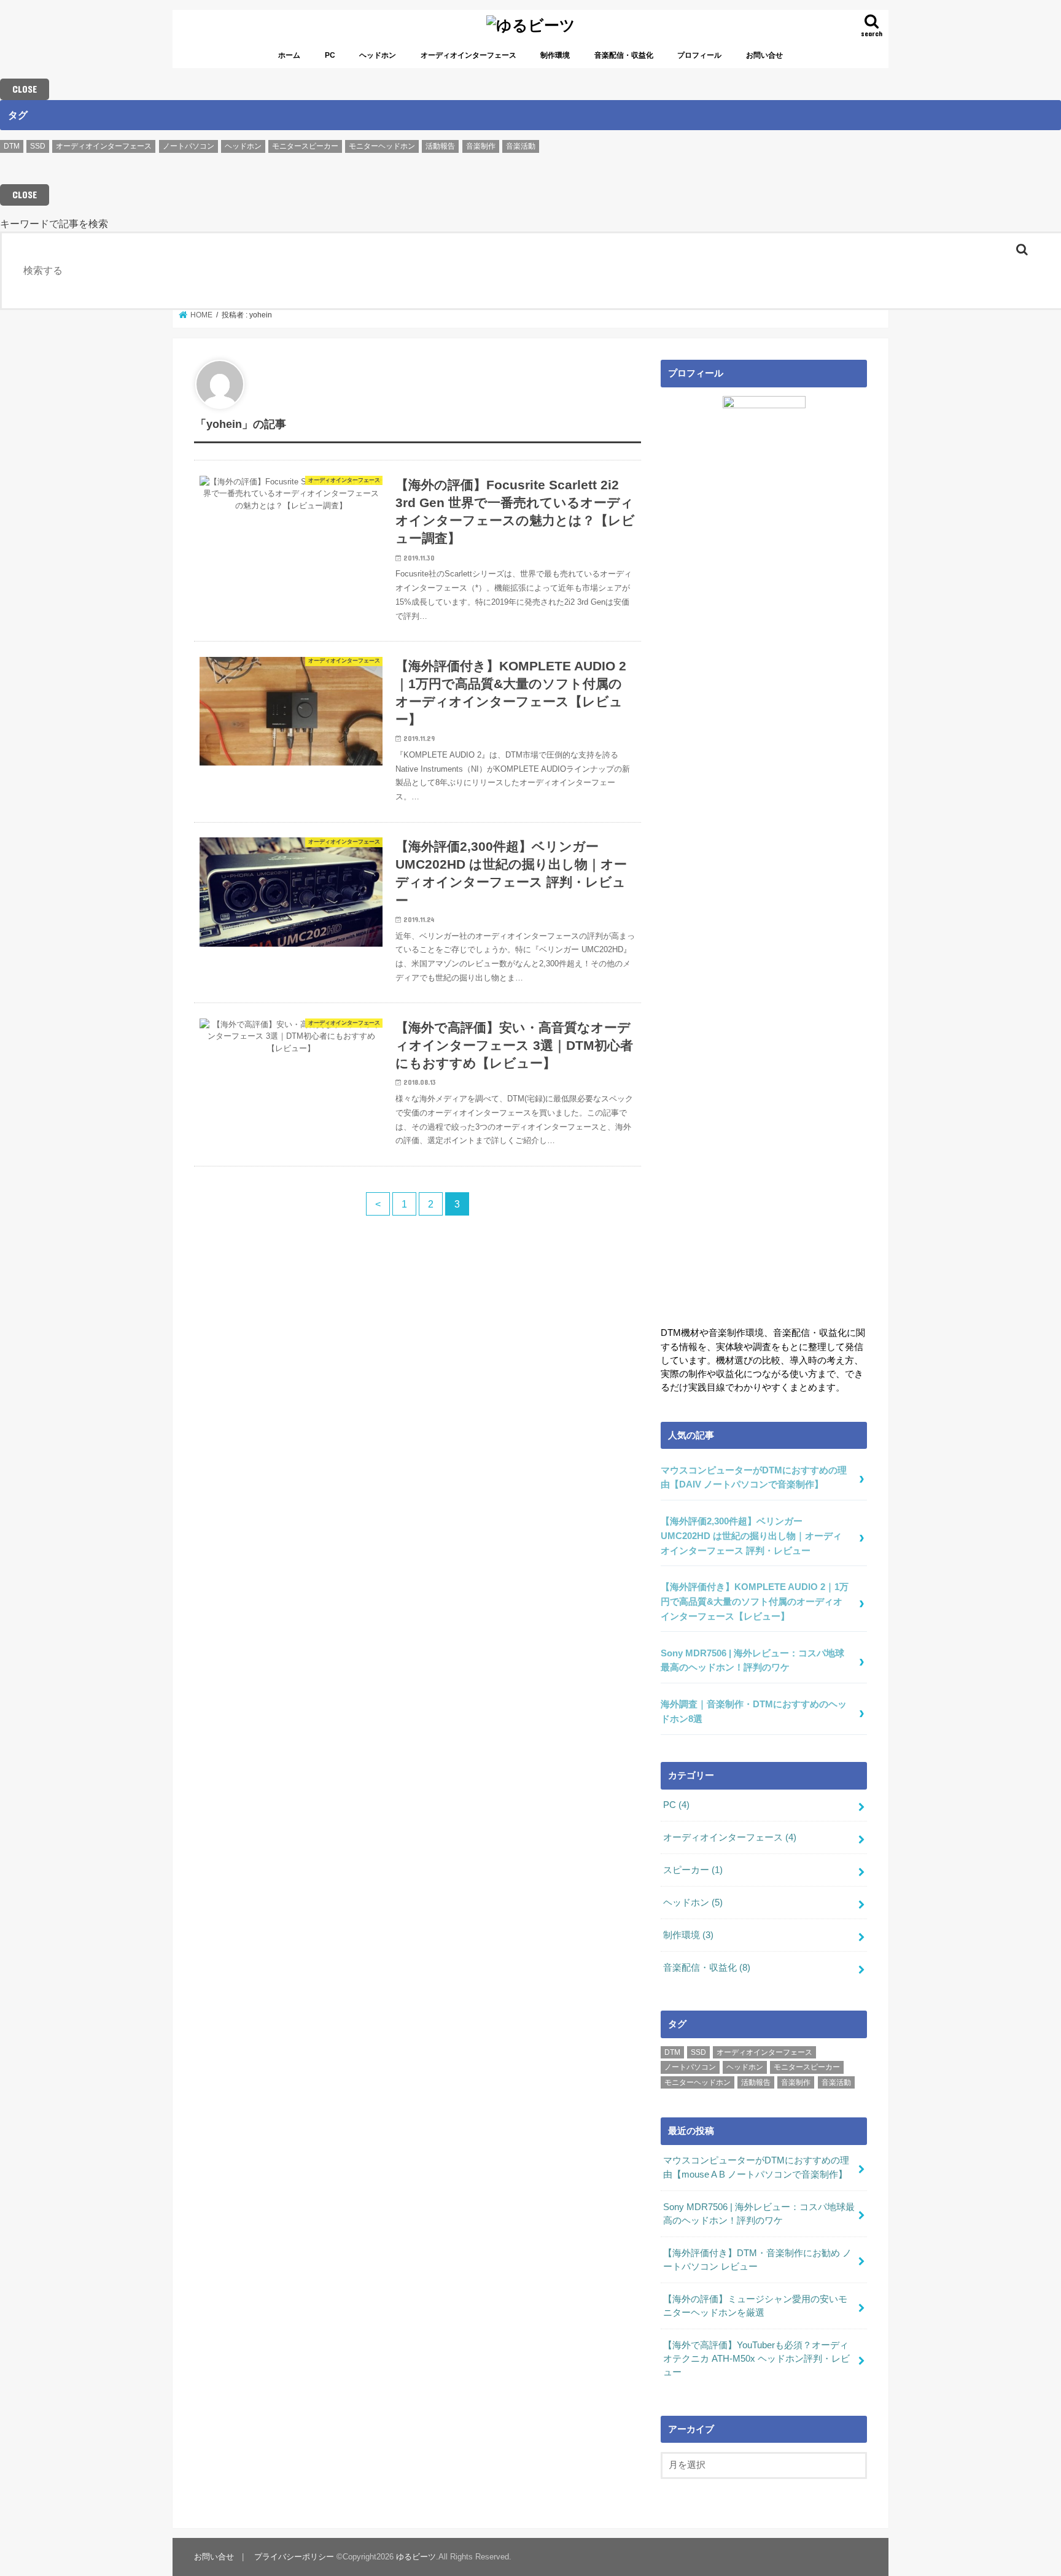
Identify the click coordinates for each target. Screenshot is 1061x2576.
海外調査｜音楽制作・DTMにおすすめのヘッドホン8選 (754, 1712)
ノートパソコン (188, 146)
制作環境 (555, 55)
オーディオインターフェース (468, 55)
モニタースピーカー (305, 146)
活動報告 (440, 146)
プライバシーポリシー (294, 2557)
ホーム (289, 55)
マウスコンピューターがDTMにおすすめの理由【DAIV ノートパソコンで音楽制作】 (754, 1478)
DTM (12, 146)
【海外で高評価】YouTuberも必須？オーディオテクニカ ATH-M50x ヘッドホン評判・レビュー (756, 2359)
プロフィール (699, 55)
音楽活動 (521, 146)
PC (330, 55)
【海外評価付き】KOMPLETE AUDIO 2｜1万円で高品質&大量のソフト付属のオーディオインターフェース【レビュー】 (755, 1601)
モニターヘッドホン (382, 146)
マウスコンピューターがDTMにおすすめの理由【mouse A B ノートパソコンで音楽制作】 (756, 2167)
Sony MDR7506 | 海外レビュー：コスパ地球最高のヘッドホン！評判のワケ (752, 1661)
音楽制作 (481, 146)
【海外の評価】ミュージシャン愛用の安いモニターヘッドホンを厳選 (755, 2306)
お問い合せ (764, 55)
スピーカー (693, 1870)
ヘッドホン (378, 55)
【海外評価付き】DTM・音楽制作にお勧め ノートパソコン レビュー (757, 2260)
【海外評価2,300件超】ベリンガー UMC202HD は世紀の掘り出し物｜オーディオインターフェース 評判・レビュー (751, 1536)
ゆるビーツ (416, 2557)
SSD (38, 146)
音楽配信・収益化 (624, 55)
